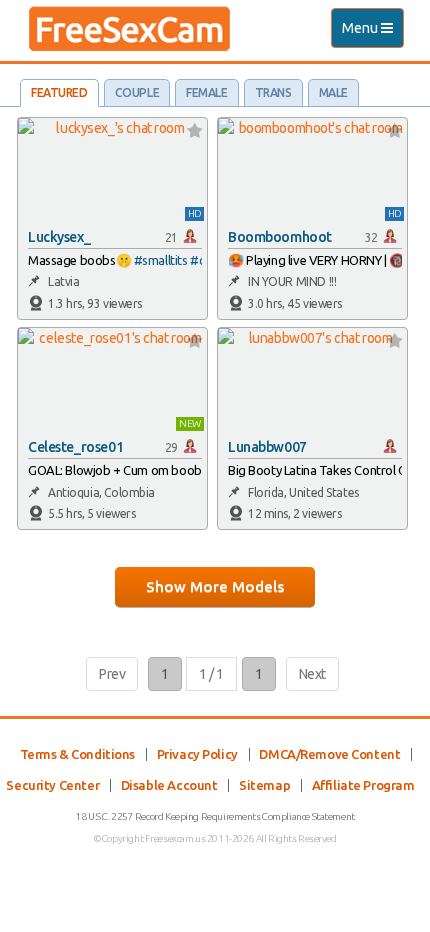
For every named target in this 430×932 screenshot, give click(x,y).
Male (333, 92)
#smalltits (161, 260)
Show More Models (215, 586)
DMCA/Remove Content (329, 754)
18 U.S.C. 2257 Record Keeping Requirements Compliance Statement (215, 816)
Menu (372, 33)
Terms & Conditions (77, 754)
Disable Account (169, 785)
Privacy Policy (197, 754)
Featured (59, 92)
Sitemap (264, 785)
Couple (137, 92)
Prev (112, 674)
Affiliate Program (363, 785)
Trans (273, 92)
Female (206, 92)
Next (312, 674)
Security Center (52, 785)
